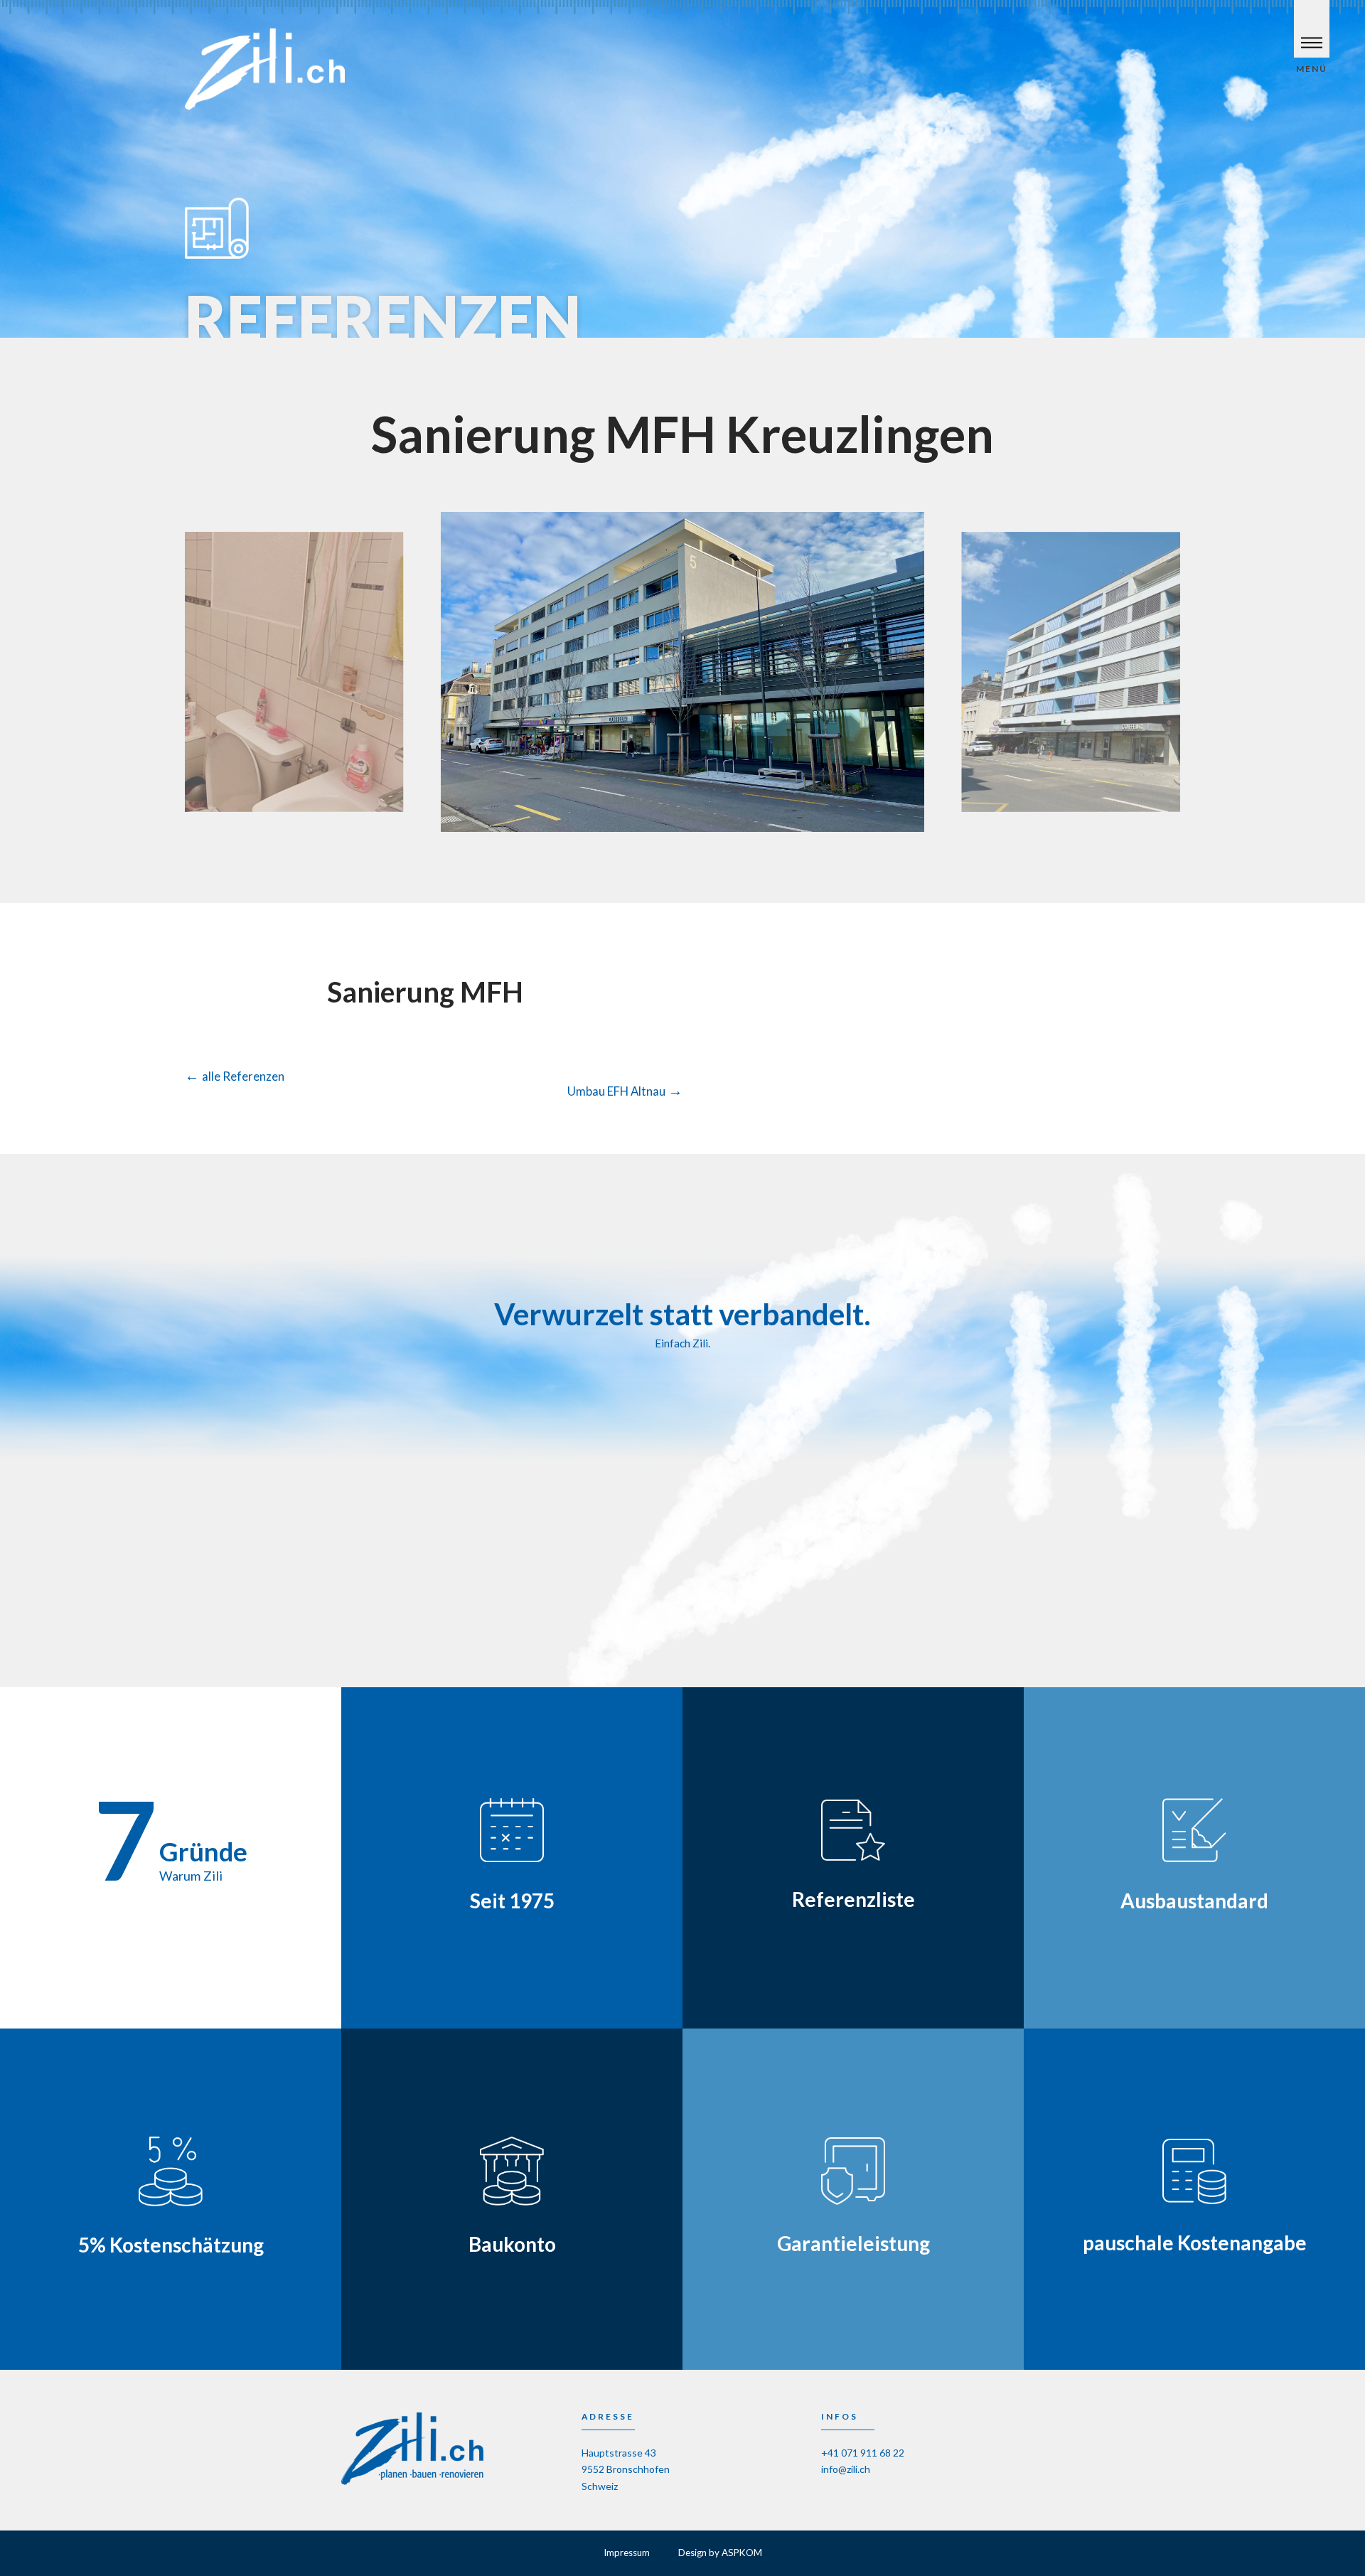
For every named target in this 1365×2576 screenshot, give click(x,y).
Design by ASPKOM (720, 2553)
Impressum (627, 2553)
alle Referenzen (235, 1076)
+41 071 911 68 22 (863, 2453)
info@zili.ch (846, 2469)
